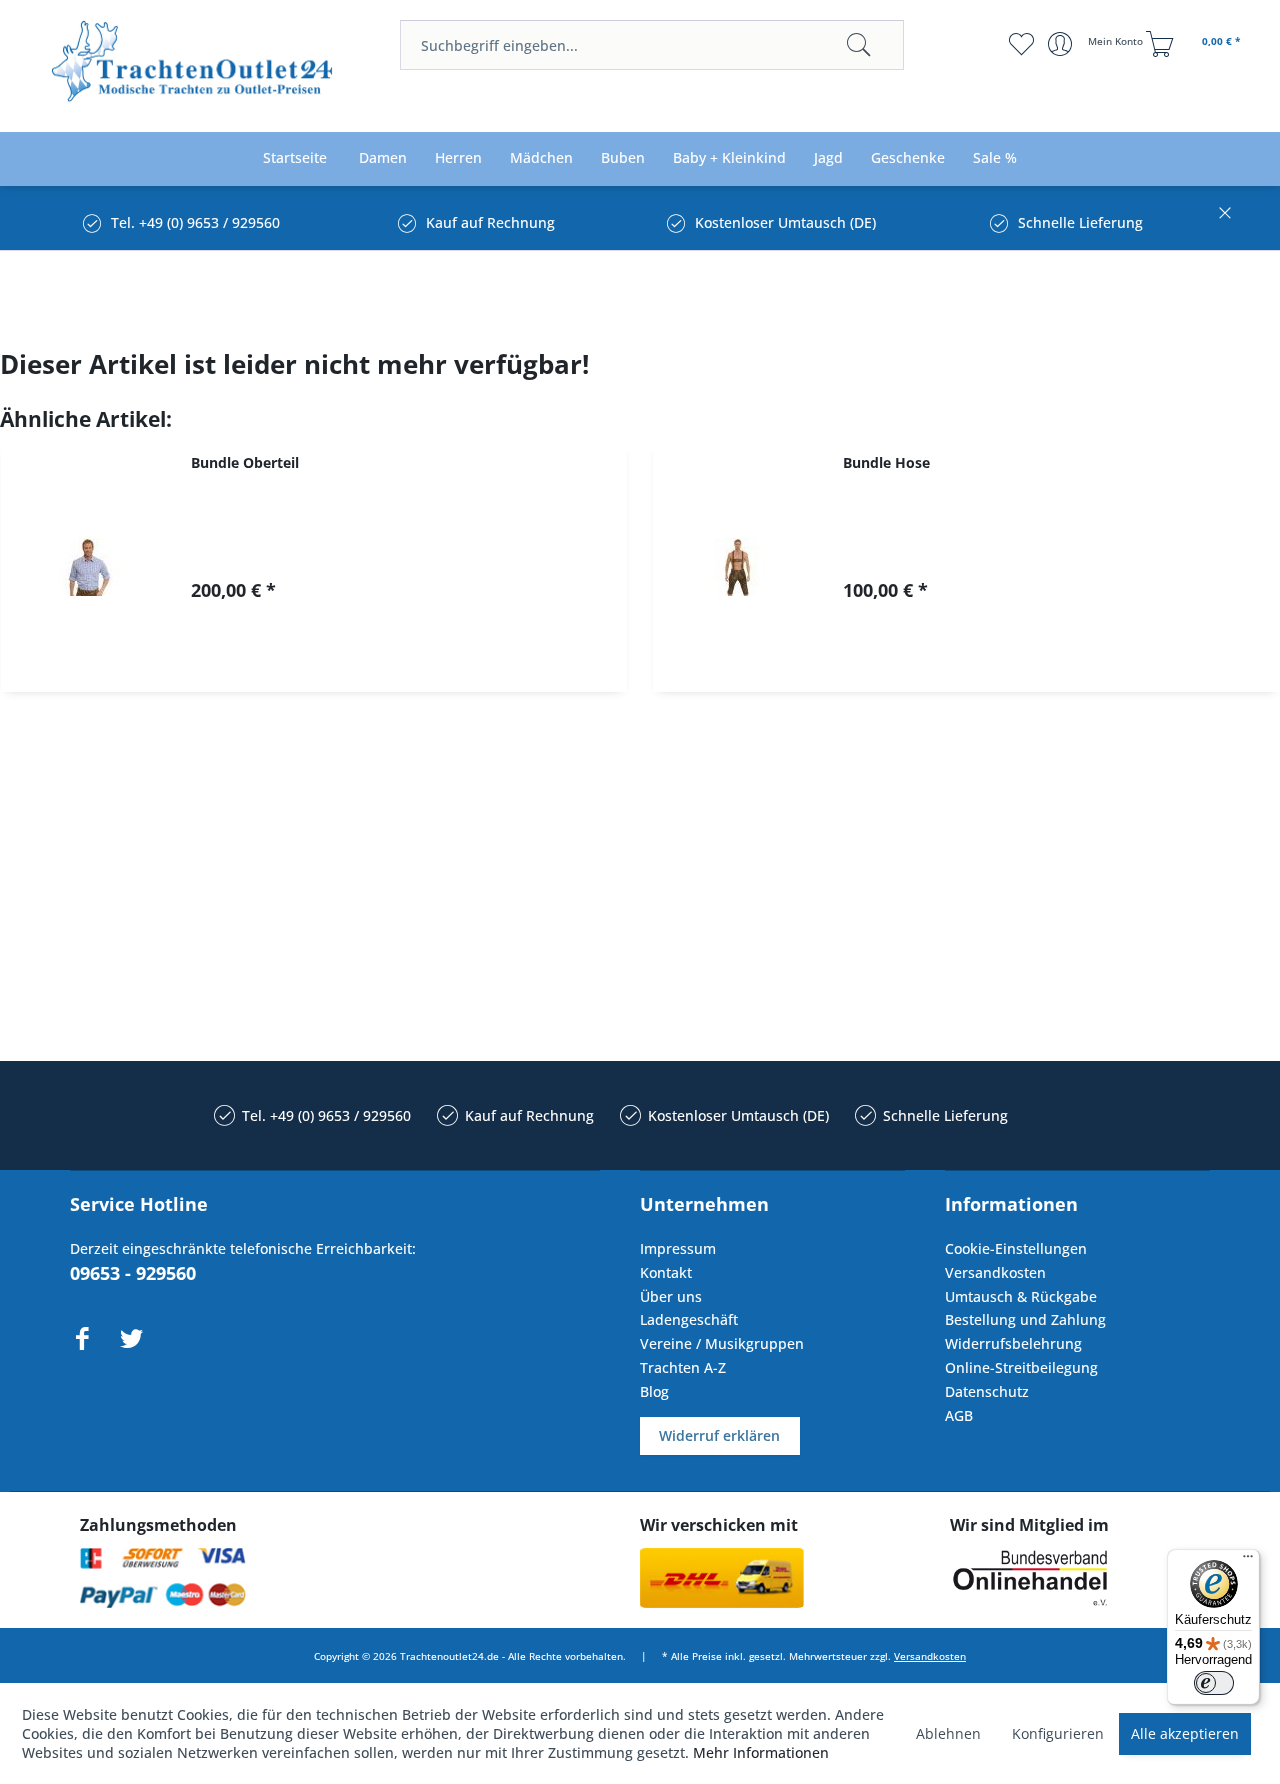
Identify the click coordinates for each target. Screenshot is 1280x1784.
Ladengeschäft (689, 1319)
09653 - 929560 (133, 1273)
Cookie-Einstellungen (1016, 1248)
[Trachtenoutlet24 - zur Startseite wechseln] (193, 67)
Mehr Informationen (761, 1752)
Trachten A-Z (683, 1367)
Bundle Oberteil (245, 462)
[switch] (1214, 1683)
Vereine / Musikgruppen (722, 1343)
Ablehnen (948, 1733)
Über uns (671, 1296)
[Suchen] (859, 45)
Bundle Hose (886, 462)
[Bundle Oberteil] (86, 567)
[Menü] (1248, 1561)
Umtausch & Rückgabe (1021, 1296)
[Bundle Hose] (738, 567)
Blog (654, 1391)
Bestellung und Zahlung (1025, 1319)
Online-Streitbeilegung (1021, 1367)
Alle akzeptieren (1185, 1733)
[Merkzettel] (1020, 44)
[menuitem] (652, 45)
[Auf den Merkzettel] (414, 659)
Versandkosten (995, 1272)
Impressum (678, 1248)
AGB (959, 1415)
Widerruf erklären (719, 1435)
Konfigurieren (1058, 1733)
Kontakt (666, 1272)
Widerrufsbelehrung (1013, 1343)
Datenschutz (987, 1391)
